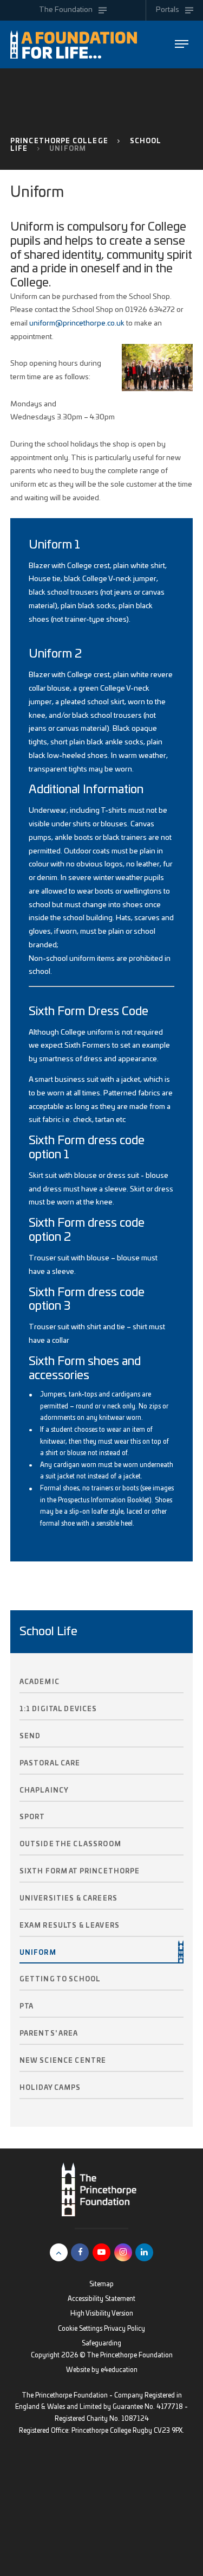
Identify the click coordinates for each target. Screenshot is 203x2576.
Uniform (68, 149)
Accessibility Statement (101, 2299)
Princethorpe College (59, 141)
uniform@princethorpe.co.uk (77, 323)
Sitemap (101, 2284)
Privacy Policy (125, 2329)
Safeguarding (101, 2344)
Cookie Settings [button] (80, 2329)
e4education (119, 2370)
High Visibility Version (102, 2314)
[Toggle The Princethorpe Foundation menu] (182, 44)
